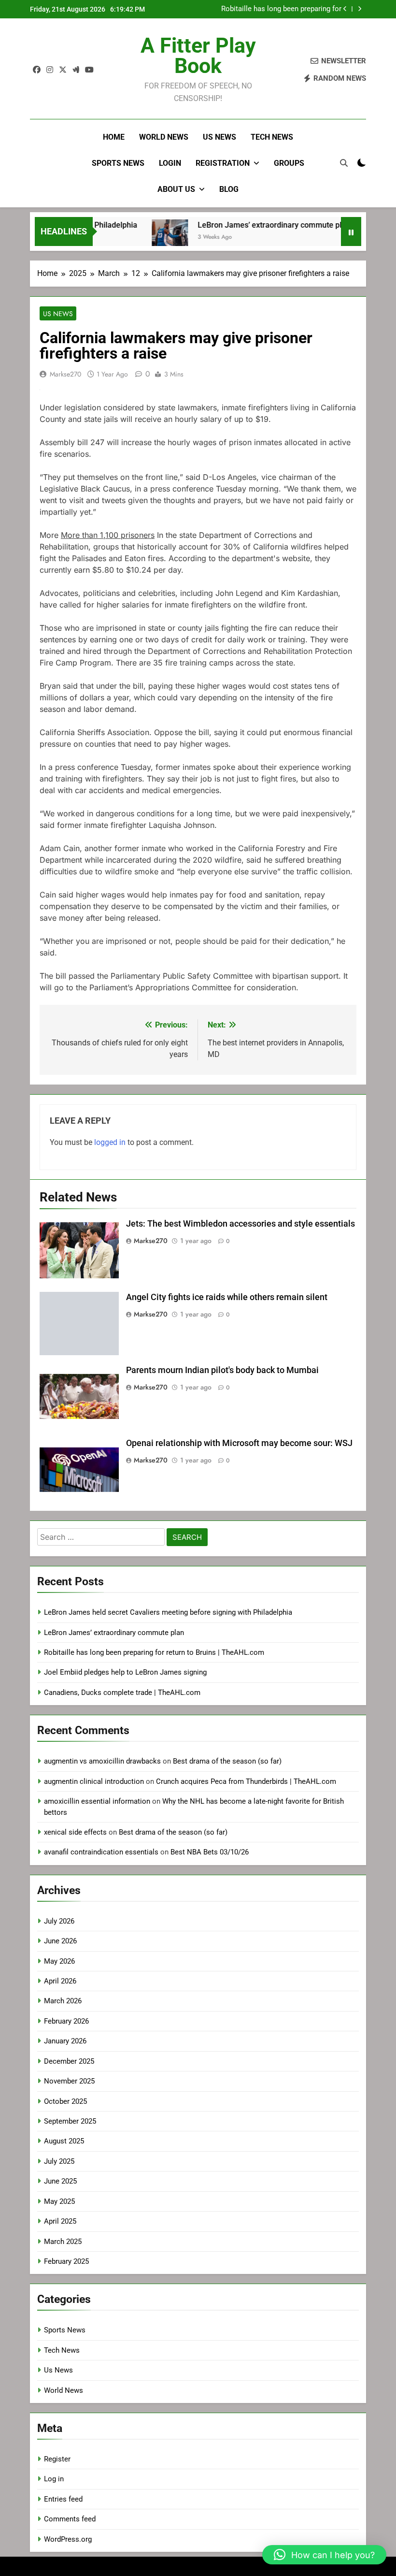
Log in (54, 2479)
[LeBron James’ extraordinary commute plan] (149, 238)
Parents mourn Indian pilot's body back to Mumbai (222, 1370)
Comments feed (70, 2519)
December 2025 (69, 2061)
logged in (110, 1142)
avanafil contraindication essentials (101, 1852)
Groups (289, 163)
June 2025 (60, 2181)
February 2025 (66, 2261)
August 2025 (64, 2141)
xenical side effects (75, 1832)
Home (114, 137)
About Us (176, 189)
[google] (76, 70)
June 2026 (60, 1941)
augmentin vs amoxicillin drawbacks (102, 1761)
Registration (223, 163)
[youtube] (89, 70)
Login (170, 163)
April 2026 (60, 1981)
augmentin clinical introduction (94, 1781)
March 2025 (63, 2242)
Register (57, 2459)
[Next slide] (360, 9)
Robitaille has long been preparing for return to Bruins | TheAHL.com (281, 9)
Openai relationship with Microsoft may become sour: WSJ (239, 1443)
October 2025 (65, 2101)
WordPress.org (68, 2539)
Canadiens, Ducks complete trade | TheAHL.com (122, 1693)
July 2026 (59, 1921)
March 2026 (63, 2001)
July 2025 (59, 2161)
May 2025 (59, 2201)
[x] (63, 70)
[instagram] (50, 70)
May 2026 (59, 1961)
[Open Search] (344, 163)
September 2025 (70, 2121)
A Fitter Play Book (198, 56)
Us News (219, 137)
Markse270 (65, 374)
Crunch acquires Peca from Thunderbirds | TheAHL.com (246, 1781)
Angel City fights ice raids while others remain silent (227, 1297)
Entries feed (63, 2499)
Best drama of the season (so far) (227, 1761)
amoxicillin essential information (97, 1801)
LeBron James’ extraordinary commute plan (254, 225)
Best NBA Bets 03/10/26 (210, 1852)
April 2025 (60, 2221)
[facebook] (37, 70)
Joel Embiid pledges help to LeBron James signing (125, 1672)
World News (164, 137)
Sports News (118, 163)
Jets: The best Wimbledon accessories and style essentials (240, 1224)
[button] (324, 2555)
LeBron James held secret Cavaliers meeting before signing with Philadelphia (168, 1612)
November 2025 (69, 2081)
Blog (229, 189)
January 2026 (65, 2041)
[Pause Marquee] (351, 232)
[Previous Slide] (345, 9)
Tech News (272, 137)
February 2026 (66, 2021)
